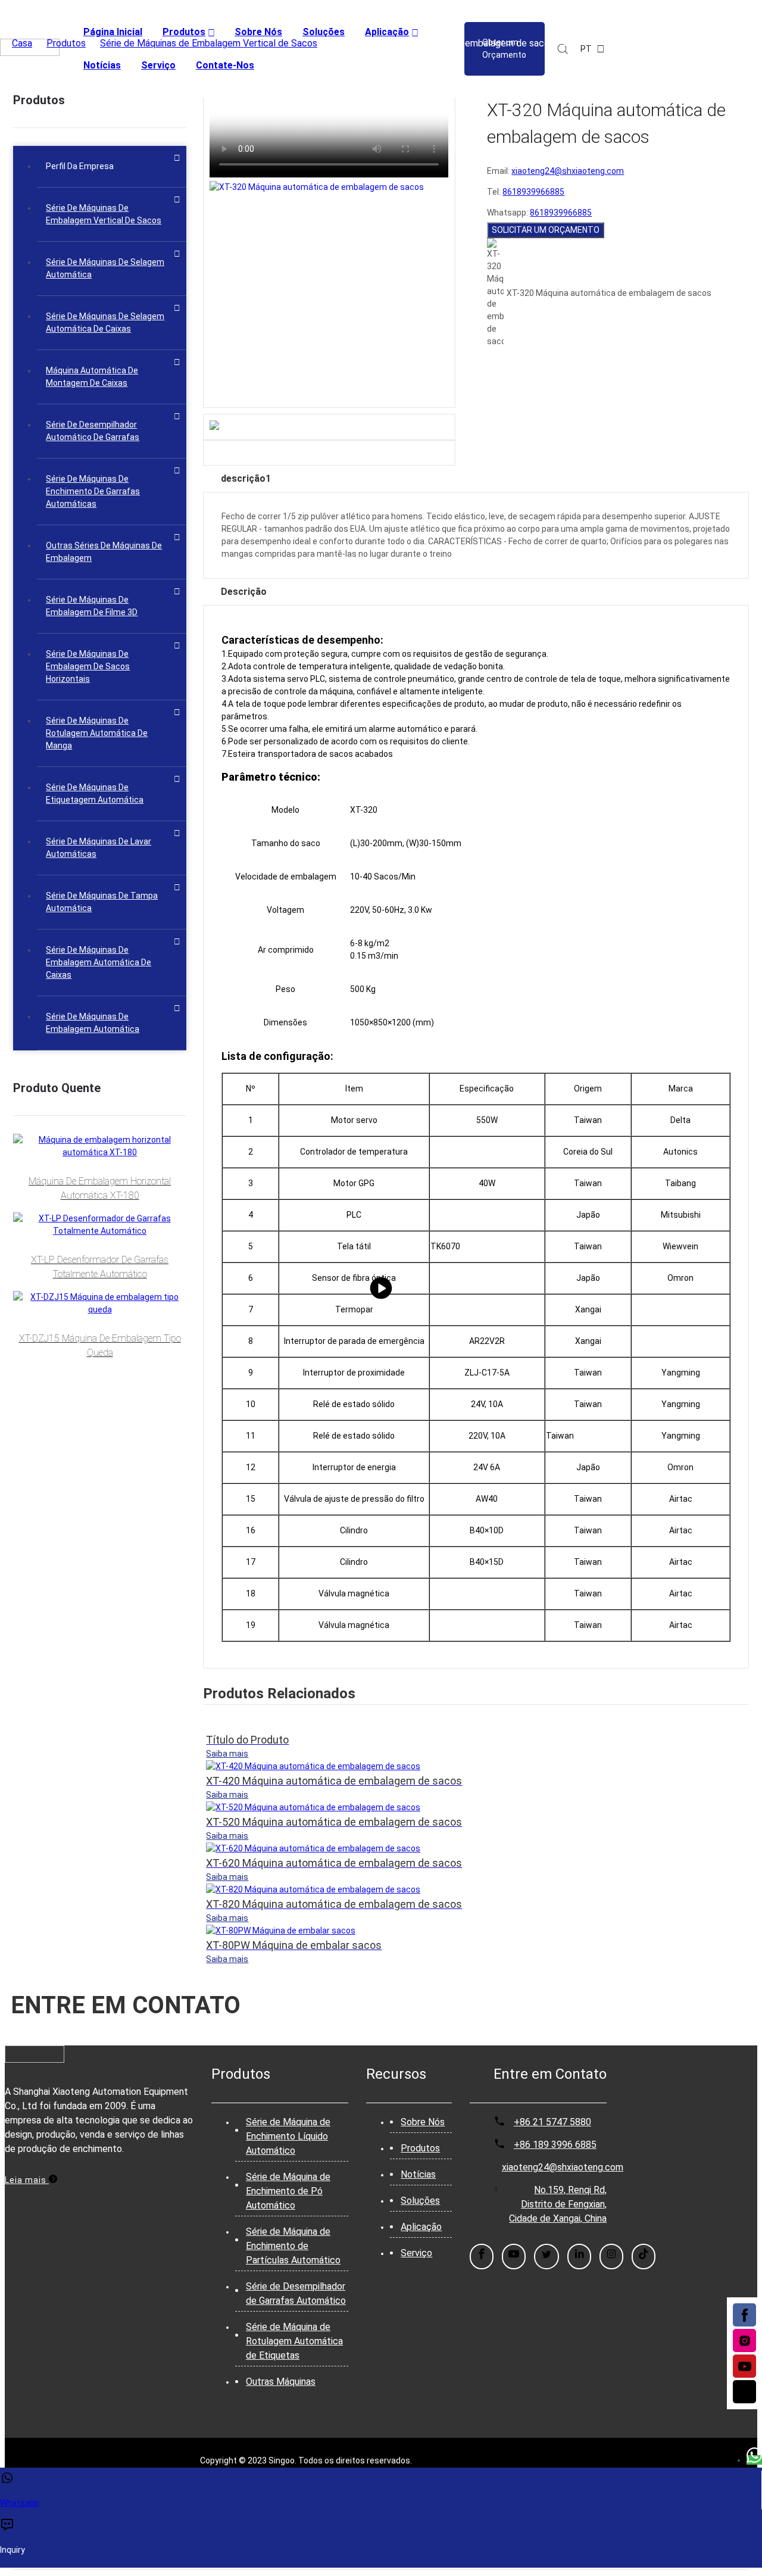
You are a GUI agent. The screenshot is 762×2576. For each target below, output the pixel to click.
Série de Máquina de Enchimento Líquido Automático (288, 2136)
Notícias (418, 2174)
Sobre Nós (423, 2122)
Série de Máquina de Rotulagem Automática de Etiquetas (294, 2341)
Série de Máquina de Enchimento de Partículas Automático (293, 2246)
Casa (22, 43)
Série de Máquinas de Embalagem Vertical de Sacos (209, 43)
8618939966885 (533, 192)
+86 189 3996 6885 (555, 2145)
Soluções (420, 2201)
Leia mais (27, 2180)
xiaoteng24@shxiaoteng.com (568, 171)
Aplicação (421, 2227)
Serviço (416, 2253)
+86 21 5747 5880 (552, 2122)
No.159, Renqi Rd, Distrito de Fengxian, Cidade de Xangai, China (558, 2204)
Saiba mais (227, 1754)
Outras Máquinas (281, 2382)
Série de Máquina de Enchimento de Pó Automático (288, 2191)
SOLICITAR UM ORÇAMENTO (546, 230)
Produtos (66, 43)
